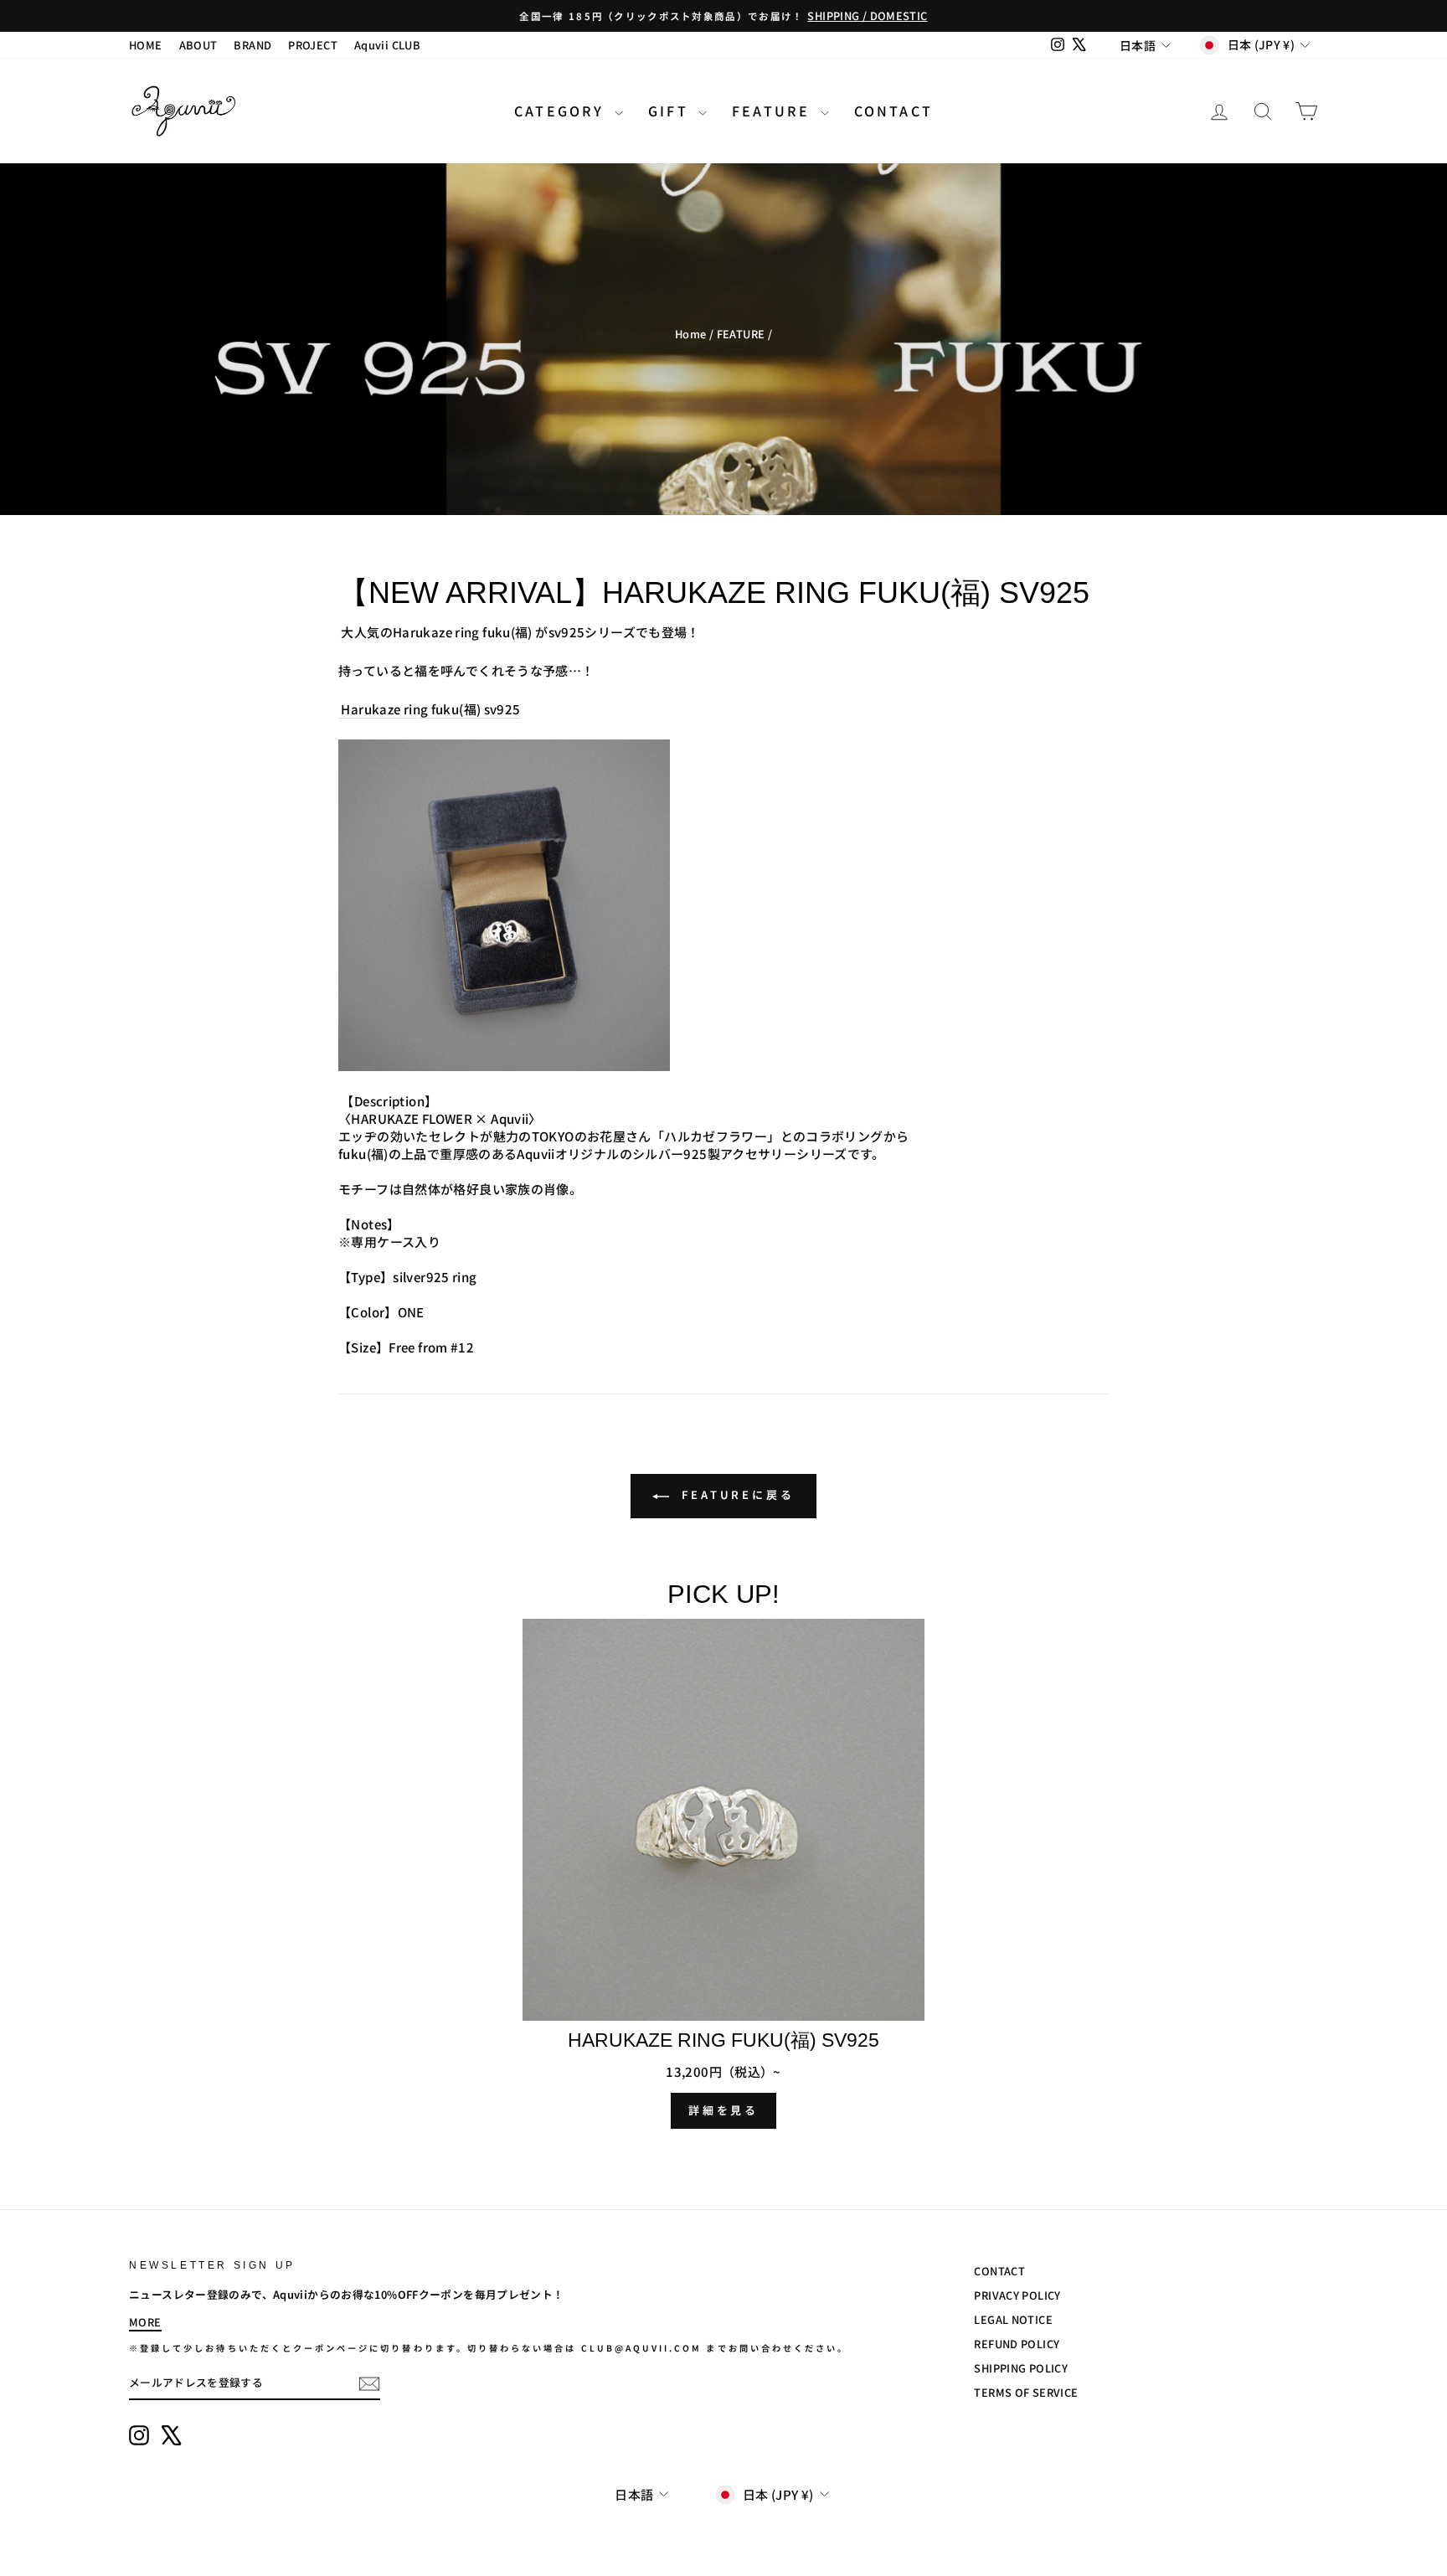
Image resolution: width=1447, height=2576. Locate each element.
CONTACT (893, 111)
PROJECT (313, 45)
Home (691, 334)
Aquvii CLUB (387, 45)
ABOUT (198, 45)
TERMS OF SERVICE (1026, 2392)
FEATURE (774, 111)
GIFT (671, 111)
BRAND (252, 45)
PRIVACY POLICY (1017, 2295)
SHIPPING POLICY (1021, 2368)
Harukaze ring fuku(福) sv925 (430, 709)
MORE (145, 2322)
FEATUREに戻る (735, 1494)
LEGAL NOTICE (1013, 2319)
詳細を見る (724, 2110)
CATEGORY (562, 111)
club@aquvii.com (642, 2348)
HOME (146, 45)
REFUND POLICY (1017, 2344)
